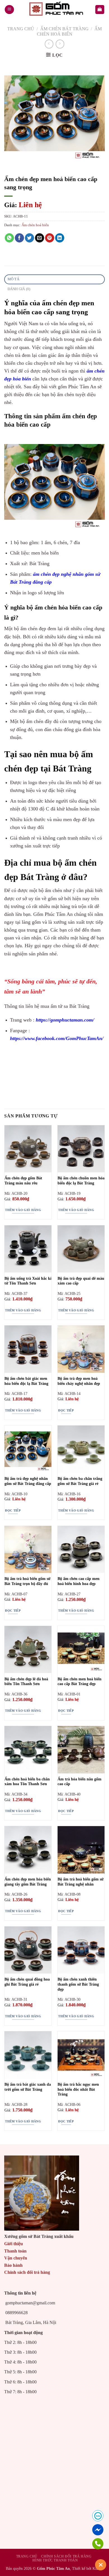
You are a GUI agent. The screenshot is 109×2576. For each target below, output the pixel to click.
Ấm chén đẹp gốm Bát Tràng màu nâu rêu (23, 1181)
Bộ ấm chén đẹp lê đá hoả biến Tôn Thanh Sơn (26, 1682)
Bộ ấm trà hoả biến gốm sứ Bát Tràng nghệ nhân (80, 1882)
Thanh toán (15, 2251)
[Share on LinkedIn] (60, 238)
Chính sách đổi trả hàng (27, 2272)
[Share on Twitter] (29, 238)
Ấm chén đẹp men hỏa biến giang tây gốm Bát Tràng (28, 1882)
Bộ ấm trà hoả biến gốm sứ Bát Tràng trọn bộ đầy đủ (27, 1581)
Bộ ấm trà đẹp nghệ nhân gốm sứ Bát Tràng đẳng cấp (28, 1481)
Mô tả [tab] (13, 279)
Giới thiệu (14, 2244)
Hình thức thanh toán (55, 2560)
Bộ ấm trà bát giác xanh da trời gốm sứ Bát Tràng (28, 2087)
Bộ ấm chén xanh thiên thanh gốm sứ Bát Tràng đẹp (78, 1984)
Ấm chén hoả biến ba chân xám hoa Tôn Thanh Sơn (27, 1782)
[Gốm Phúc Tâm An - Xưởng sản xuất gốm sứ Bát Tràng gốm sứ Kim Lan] (54, 10)
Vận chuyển (16, 2258)
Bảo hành (13, 2265)
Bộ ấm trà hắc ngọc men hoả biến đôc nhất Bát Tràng (78, 2089)
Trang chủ (21, 29)
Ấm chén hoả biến (35, 225)
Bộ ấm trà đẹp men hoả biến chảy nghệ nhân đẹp (79, 1381)
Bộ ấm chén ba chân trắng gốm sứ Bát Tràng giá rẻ (80, 1481)
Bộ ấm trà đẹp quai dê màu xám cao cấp (81, 1281)
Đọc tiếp (66, 1410)
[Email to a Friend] (40, 238)
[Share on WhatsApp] (9, 238)
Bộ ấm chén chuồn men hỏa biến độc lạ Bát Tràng (81, 1181)
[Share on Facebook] (19, 238)
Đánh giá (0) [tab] (19, 289)
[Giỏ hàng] (100, 10)
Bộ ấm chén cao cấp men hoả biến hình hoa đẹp (79, 1581)
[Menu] (9, 10)
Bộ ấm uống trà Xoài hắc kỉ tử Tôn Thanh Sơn (28, 1281)
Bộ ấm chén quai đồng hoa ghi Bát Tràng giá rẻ (27, 1982)
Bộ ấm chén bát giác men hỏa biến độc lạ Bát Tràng (26, 1381)
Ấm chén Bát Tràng (64, 29)
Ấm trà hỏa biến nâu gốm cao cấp (80, 1782)
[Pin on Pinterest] (50, 238)
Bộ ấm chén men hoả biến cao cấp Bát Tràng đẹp (80, 1682)
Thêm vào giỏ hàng (23, 1210)
